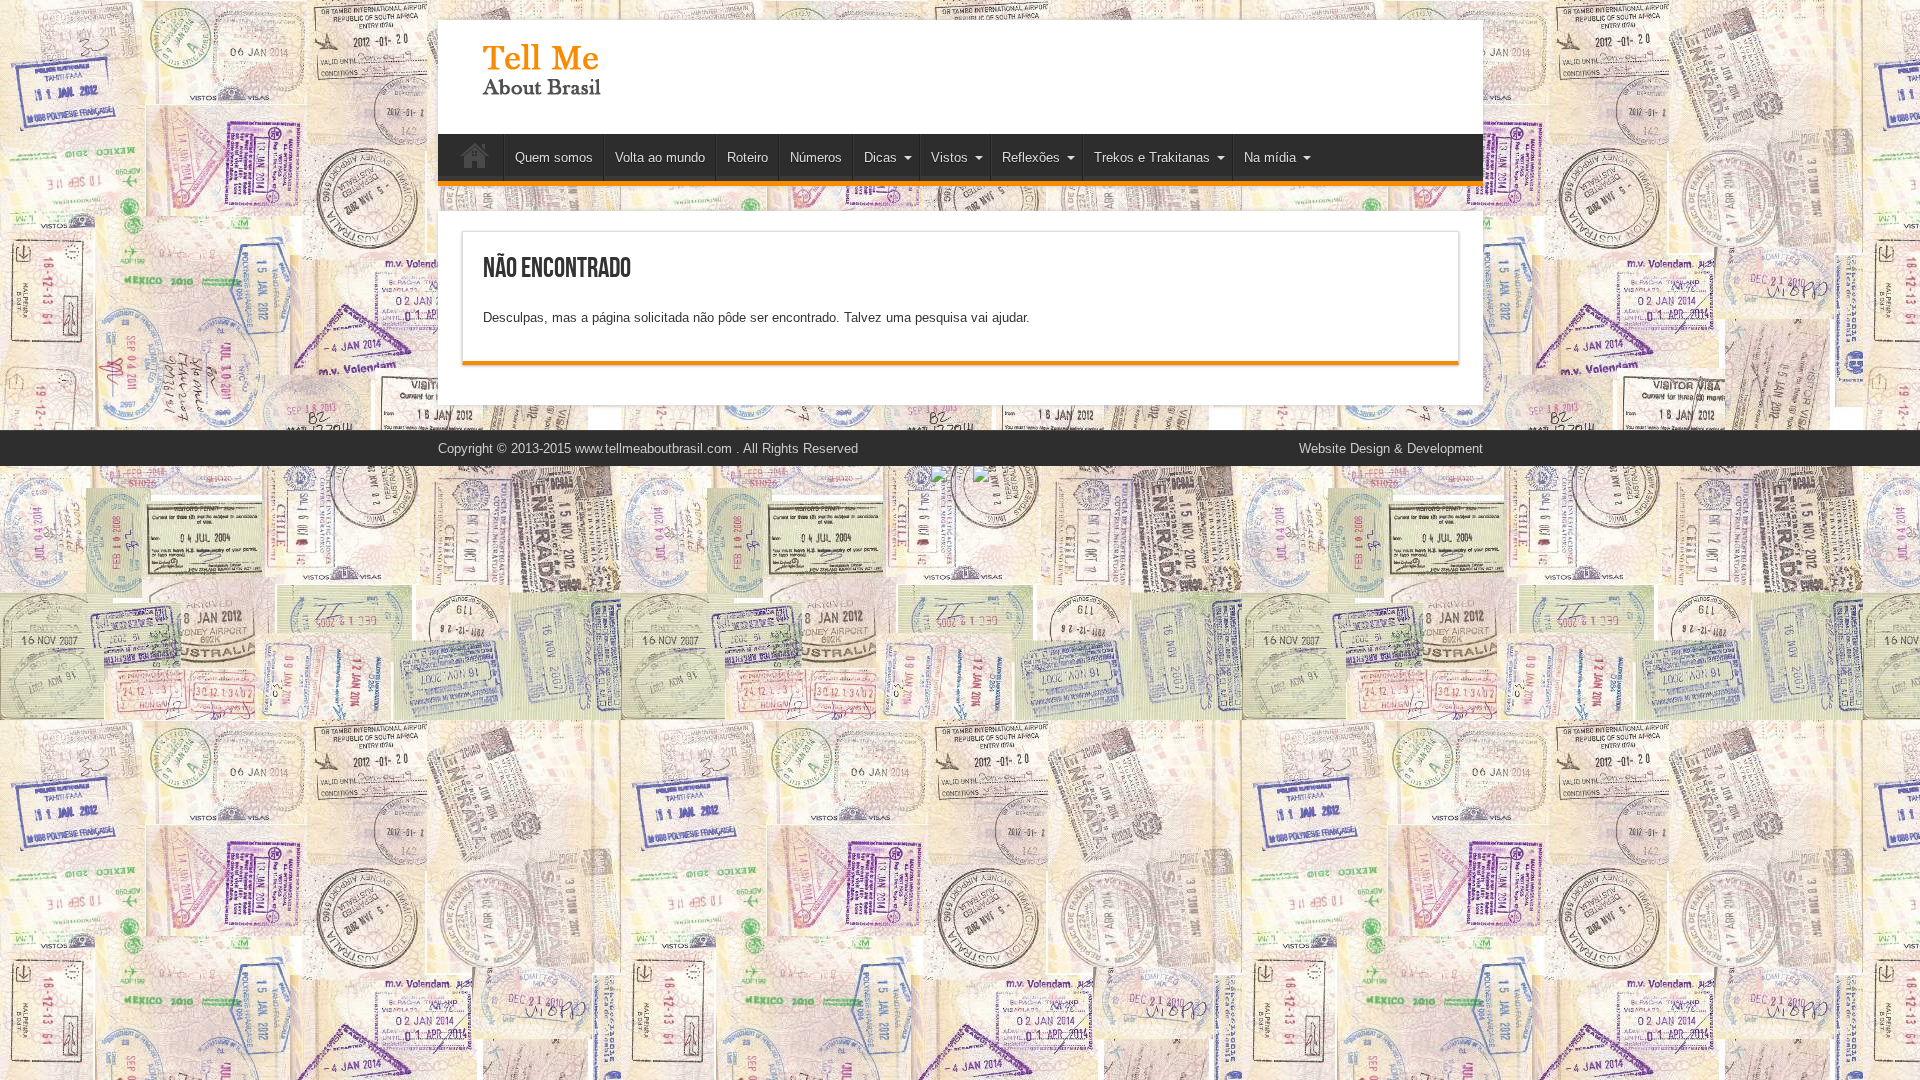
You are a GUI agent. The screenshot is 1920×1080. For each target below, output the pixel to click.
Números (816, 157)
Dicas (880, 157)
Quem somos (554, 157)
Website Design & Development (1391, 448)
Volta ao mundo (660, 157)
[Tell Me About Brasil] (541, 84)
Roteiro (747, 157)
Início (475, 160)
